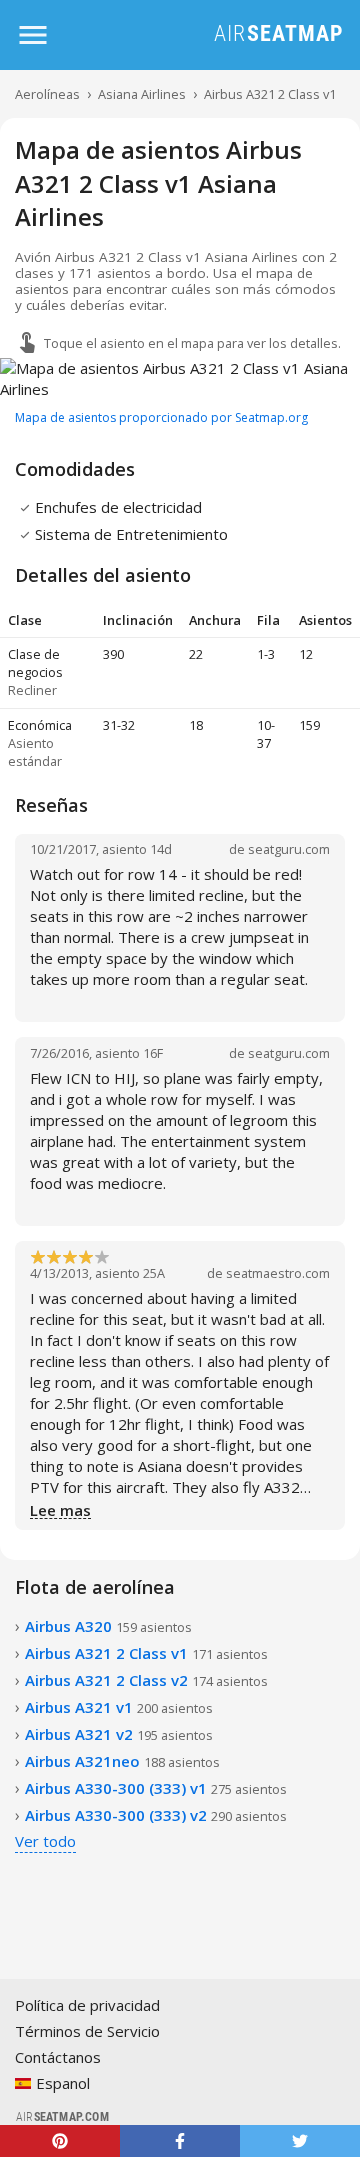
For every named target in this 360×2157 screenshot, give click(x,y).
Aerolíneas (47, 94)
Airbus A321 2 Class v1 (270, 94)
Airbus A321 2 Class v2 (146, 1680)
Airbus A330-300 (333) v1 (156, 1788)
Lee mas (60, 1511)
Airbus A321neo (122, 1761)
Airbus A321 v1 (119, 1707)
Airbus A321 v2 (119, 1734)
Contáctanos (58, 2057)
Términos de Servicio (87, 2031)
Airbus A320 (108, 1626)
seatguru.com (289, 849)
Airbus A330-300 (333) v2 (156, 1815)
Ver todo (45, 1841)
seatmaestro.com (278, 1273)
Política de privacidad (87, 2005)
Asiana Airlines (142, 94)
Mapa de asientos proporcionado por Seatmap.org (161, 417)
